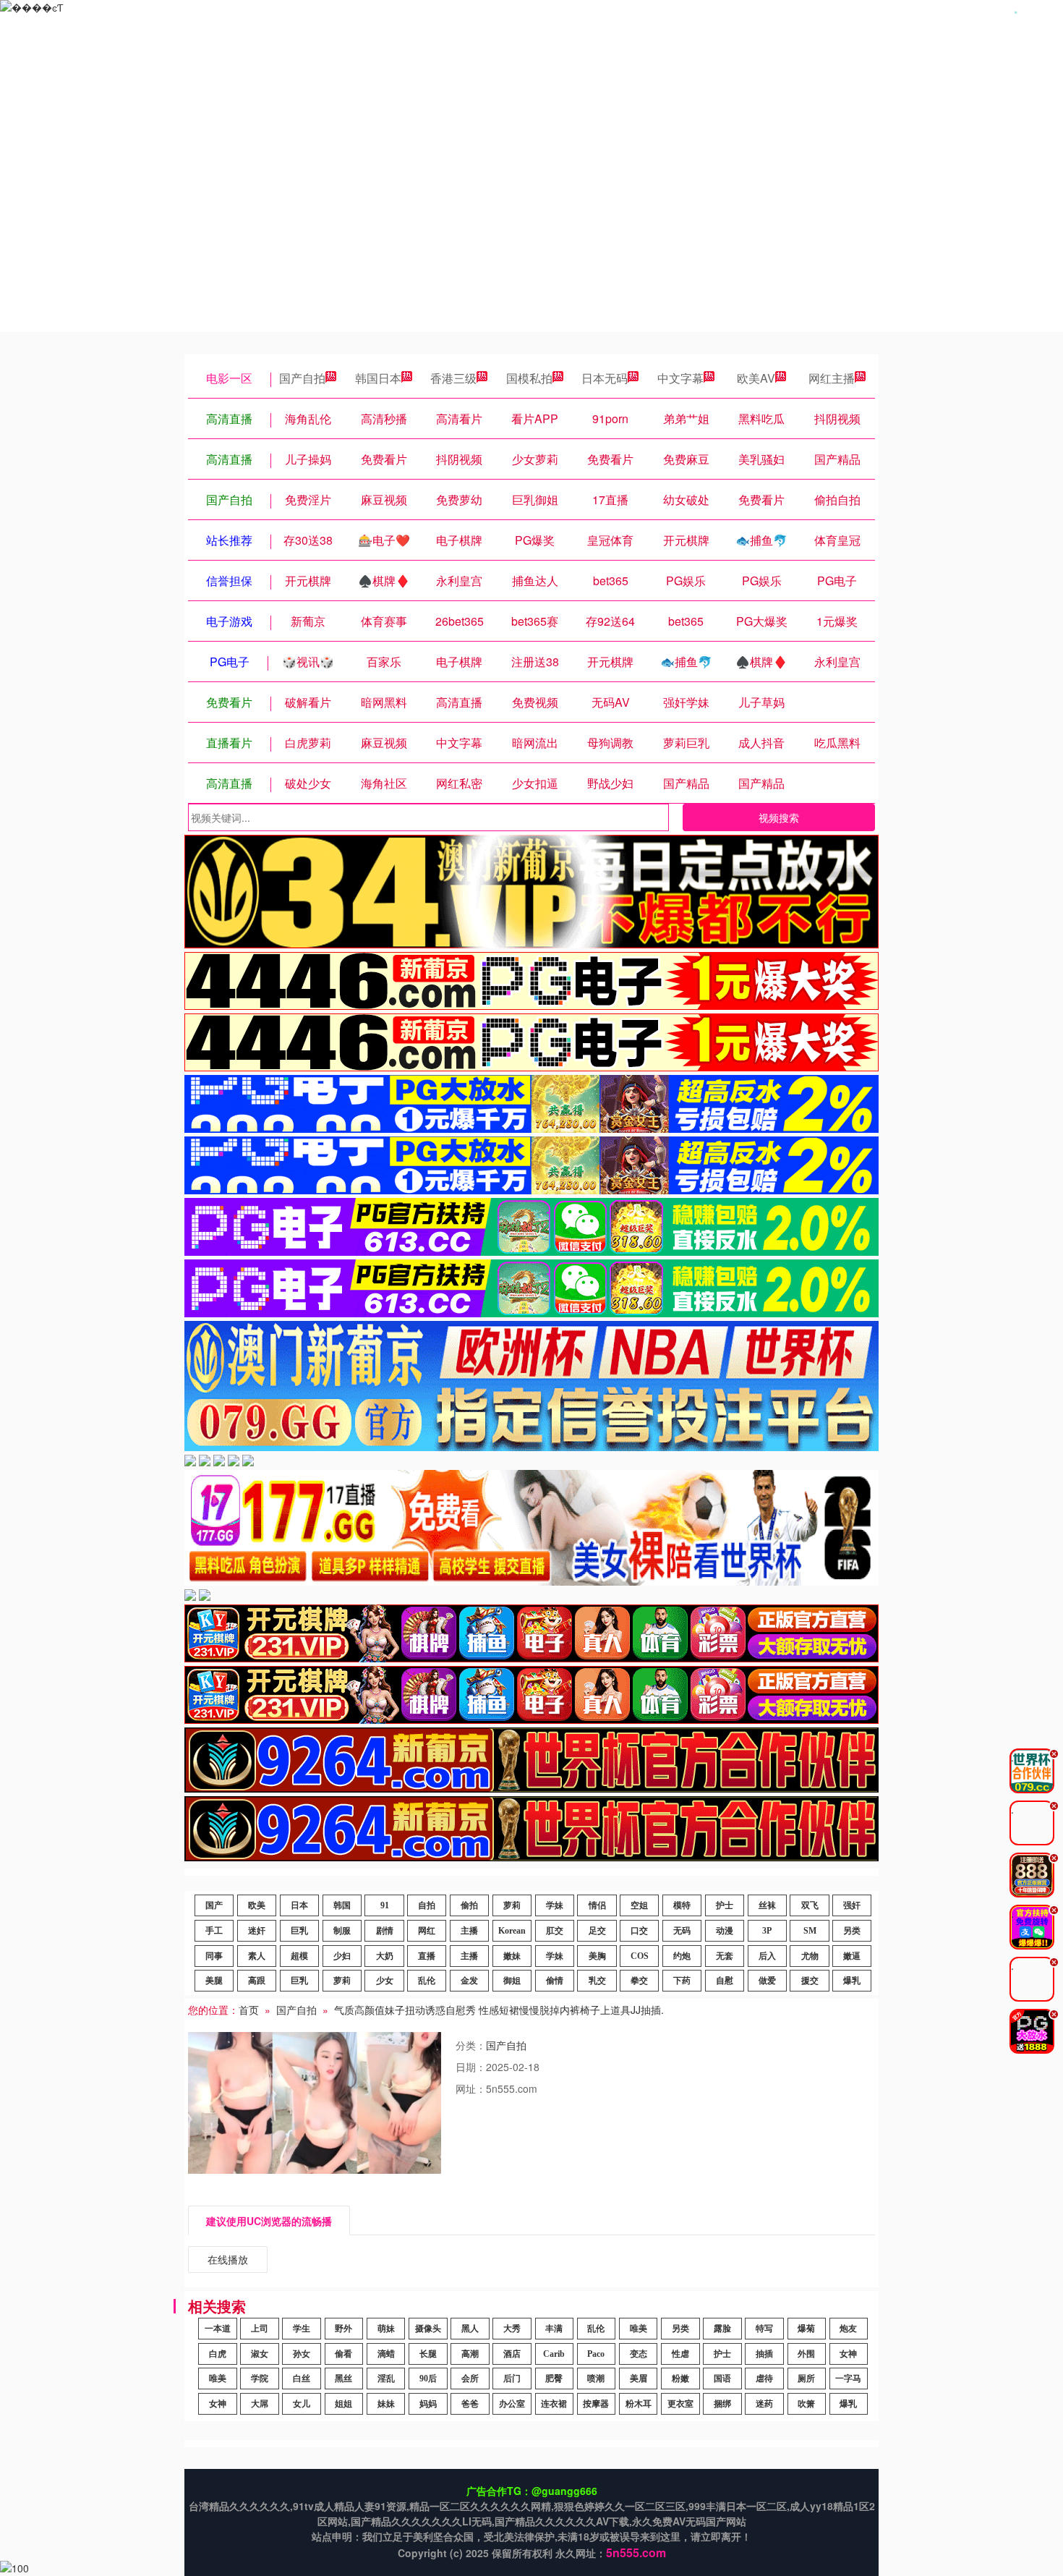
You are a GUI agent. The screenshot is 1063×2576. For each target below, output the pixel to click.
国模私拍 (529, 378)
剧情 (385, 1931)
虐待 (764, 2379)
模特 (682, 1905)
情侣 (597, 1905)
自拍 (427, 1905)
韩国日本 (378, 378)
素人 (257, 1956)
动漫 (725, 1931)
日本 (299, 1905)
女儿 (302, 2404)
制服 (342, 1931)
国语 (722, 2379)
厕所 (806, 2379)
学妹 (555, 1905)
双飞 (810, 1905)
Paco (596, 2354)
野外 (343, 2329)
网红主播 (832, 378)
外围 (806, 2354)
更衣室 (680, 2404)
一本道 (218, 2329)
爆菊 (806, 2329)
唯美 (639, 2329)
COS (640, 1956)
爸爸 (470, 2404)
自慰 (725, 1981)
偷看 (343, 2354)
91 (385, 1905)
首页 (249, 2010)
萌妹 (386, 2329)
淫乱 (386, 2379)
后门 (512, 2379)
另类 (852, 1931)
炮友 (848, 2329)
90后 (428, 2379)
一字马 (848, 2379)
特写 (764, 2329)
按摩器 (596, 2404)
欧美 (257, 1905)
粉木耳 (639, 2404)
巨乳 (299, 1931)
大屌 (260, 2404)
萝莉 (512, 1905)
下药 (682, 1981)
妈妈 (428, 2404)
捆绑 (722, 2404)
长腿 (428, 2354)
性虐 (680, 2354)
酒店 (512, 2354)
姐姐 (343, 2404)
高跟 (257, 1981)
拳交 (639, 1981)
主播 (469, 1931)
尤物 (810, 1956)
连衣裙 (554, 2404)
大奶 (385, 1956)
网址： (471, 2088)
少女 (385, 1981)
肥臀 (554, 2379)
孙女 (302, 2354)
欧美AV (756, 378)
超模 (299, 1956)
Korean (512, 1931)
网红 (427, 1931)
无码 (682, 1931)
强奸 (852, 1905)
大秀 (512, 2329)
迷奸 (257, 1931)
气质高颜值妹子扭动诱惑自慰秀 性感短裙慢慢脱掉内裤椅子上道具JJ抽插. (499, 2010)
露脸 (722, 2329)
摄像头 (428, 2329)
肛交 (555, 1931)
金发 (469, 1981)
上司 (260, 2329)
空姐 (639, 1905)
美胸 (597, 1956)
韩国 (342, 1905)
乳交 (597, 1981)
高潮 (470, 2354)
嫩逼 (852, 1956)
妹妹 (386, 2404)
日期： (471, 2067)
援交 (810, 1981)
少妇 (342, 1956)
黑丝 (343, 2379)
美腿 (214, 1981)
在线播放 (228, 2259)
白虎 (218, 2354)
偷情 (555, 1981)
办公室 (512, 2404)
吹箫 (806, 2404)
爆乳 (852, 1981)
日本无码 (605, 378)
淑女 (260, 2354)
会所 (470, 2379)
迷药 (764, 2404)
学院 (260, 2379)
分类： (471, 2045)
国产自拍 (302, 378)
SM (810, 1931)
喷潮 (596, 2379)
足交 (597, 1931)
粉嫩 (680, 2379)
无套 (725, 1956)
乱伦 (427, 1981)
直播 (427, 1956)
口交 (639, 1931)
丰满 (554, 2329)
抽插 (764, 2354)
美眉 (639, 2379)
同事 (214, 1956)
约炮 (682, 1956)
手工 (214, 1931)
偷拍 (469, 1905)
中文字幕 (680, 378)
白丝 (302, 2379)
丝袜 (767, 1905)
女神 (848, 2354)
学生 (302, 2329)
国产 (214, 1905)
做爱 (767, 1981)
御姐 (512, 1981)
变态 (639, 2354)
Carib (554, 2354)
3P (767, 1931)
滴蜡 (386, 2354)
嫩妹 (512, 1956)
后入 (767, 1956)
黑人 (470, 2329)
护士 (725, 1905)
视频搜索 (779, 817)
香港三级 (453, 378)
